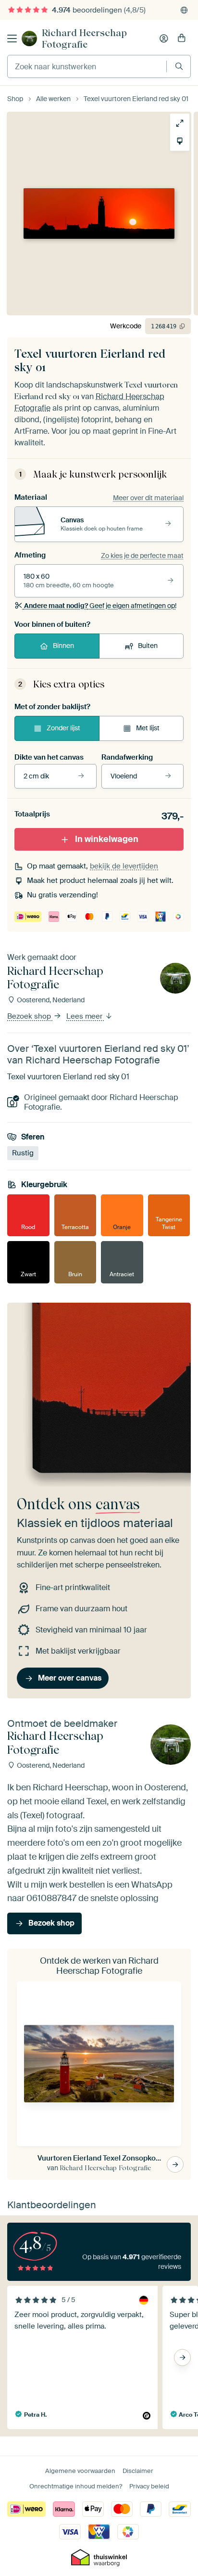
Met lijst (148, 728)
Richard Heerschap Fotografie (84, 39)
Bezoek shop (30, 1016)
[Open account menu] (164, 39)
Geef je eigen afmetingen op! (100, 606)
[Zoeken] (179, 66)
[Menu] (12, 39)
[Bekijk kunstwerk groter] (180, 123)
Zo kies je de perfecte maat (142, 556)
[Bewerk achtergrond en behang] (180, 141)
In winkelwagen (107, 839)
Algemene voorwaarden (80, 2471)
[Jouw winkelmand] (182, 39)
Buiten (148, 646)
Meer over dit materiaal (148, 498)
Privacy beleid (149, 2486)
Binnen (63, 646)
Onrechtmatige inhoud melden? (76, 2486)
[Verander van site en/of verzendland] (184, 10)
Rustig (23, 1153)
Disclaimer (138, 2471)
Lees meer (85, 1016)
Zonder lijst (63, 728)
